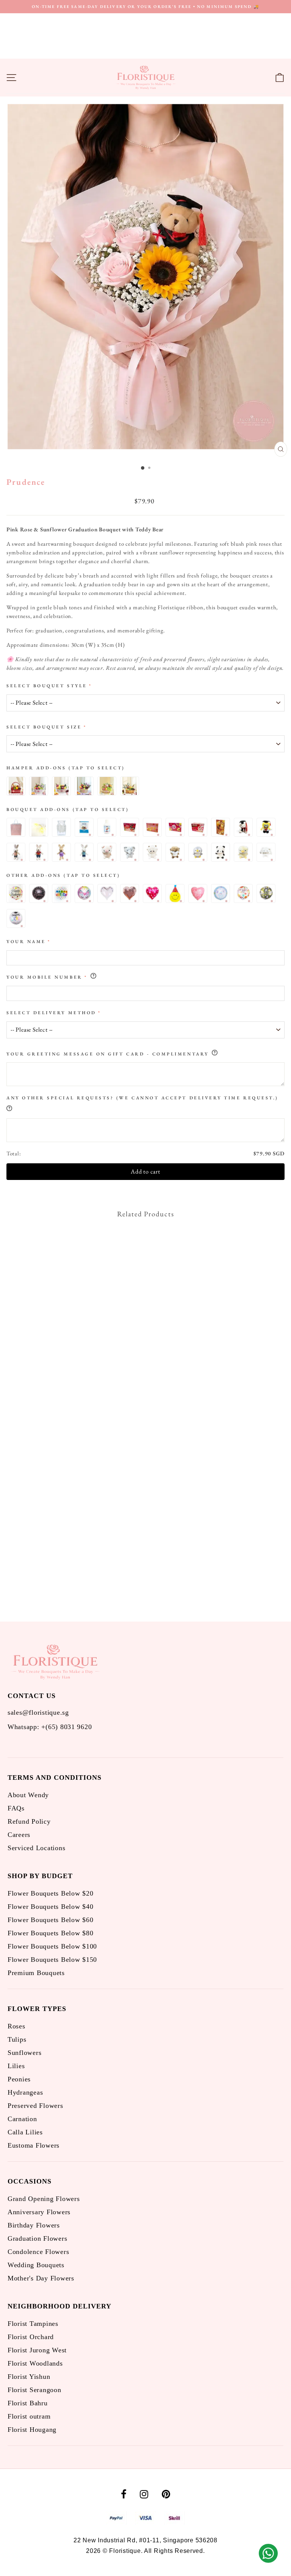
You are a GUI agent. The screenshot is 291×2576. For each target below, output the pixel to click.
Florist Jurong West (37, 2350)
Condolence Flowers (38, 2252)
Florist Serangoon (34, 2390)
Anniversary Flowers (39, 2212)
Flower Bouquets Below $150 (52, 1960)
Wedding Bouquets (36, 2265)
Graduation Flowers (37, 2238)
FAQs (16, 1808)
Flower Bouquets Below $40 (50, 1907)
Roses (16, 2026)
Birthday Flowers (34, 2225)
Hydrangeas (25, 2092)
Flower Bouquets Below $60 (50, 1920)
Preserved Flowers (35, 2106)
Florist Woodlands (35, 2363)
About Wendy (28, 1795)
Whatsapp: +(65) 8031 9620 (50, 1727)
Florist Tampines (33, 2324)
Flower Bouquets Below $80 (50, 1933)
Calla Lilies (25, 2132)
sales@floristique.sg (38, 1712)
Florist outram (29, 2416)
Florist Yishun (29, 2377)
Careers (19, 1835)
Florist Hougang (32, 2430)
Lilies (16, 2066)
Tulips (17, 2039)
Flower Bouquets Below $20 (50, 1893)
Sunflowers (24, 2053)
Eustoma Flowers (34, 2145)
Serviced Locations (36, 1848)
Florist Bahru (28, 2403)
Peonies (19, 2079)
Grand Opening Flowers (44, 2199)
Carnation (22, 2119)
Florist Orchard (31, 2337)
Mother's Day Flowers (41, 2278)
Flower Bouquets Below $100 (52, 1946)
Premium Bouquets (36, 1973)
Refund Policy (29, 1821)
